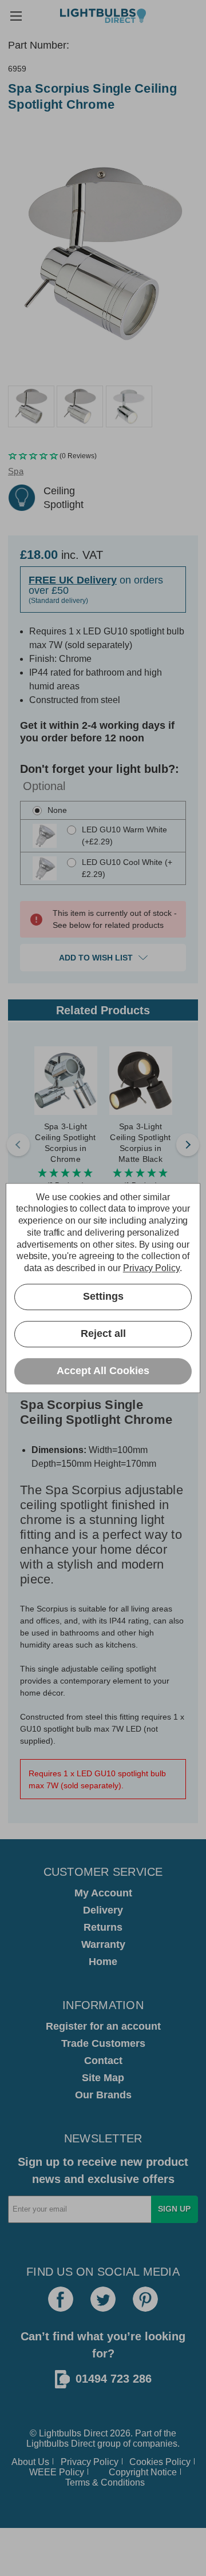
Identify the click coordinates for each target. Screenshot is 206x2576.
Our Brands (103, 2095)
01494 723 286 (114, 2379)
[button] (103, 456)
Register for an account (103, 2026)
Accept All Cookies (103, 1371)
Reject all (103, 1334)
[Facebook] (61, 2299)
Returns (103, 1927)
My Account (103, 1893)
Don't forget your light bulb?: (100, 777)
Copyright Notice (143, 2472)
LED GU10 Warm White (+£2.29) (124, 835)
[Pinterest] (145, 2299)
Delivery (103, 1910)
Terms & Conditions (105, 2482)
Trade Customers (103, 2043)
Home (103, 1962)
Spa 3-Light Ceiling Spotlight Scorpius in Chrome (65, 1143)
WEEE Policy (57, 2472)
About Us (30, 2462)
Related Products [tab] (103, 1010)
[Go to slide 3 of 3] (18, 1145)
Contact (103, 2061)
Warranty (103, 1944)
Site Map (103, 2078)
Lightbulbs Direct (61, 2444)
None (57, 810)
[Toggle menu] (16, 16)
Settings (103, 1297)
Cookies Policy (160, 2462)
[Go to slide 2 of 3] (188, 1145)
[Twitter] (103, 2299)
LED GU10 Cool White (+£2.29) (127, 868)
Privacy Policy (90, 2462)
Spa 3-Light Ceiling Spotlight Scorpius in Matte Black (140, 1143)
